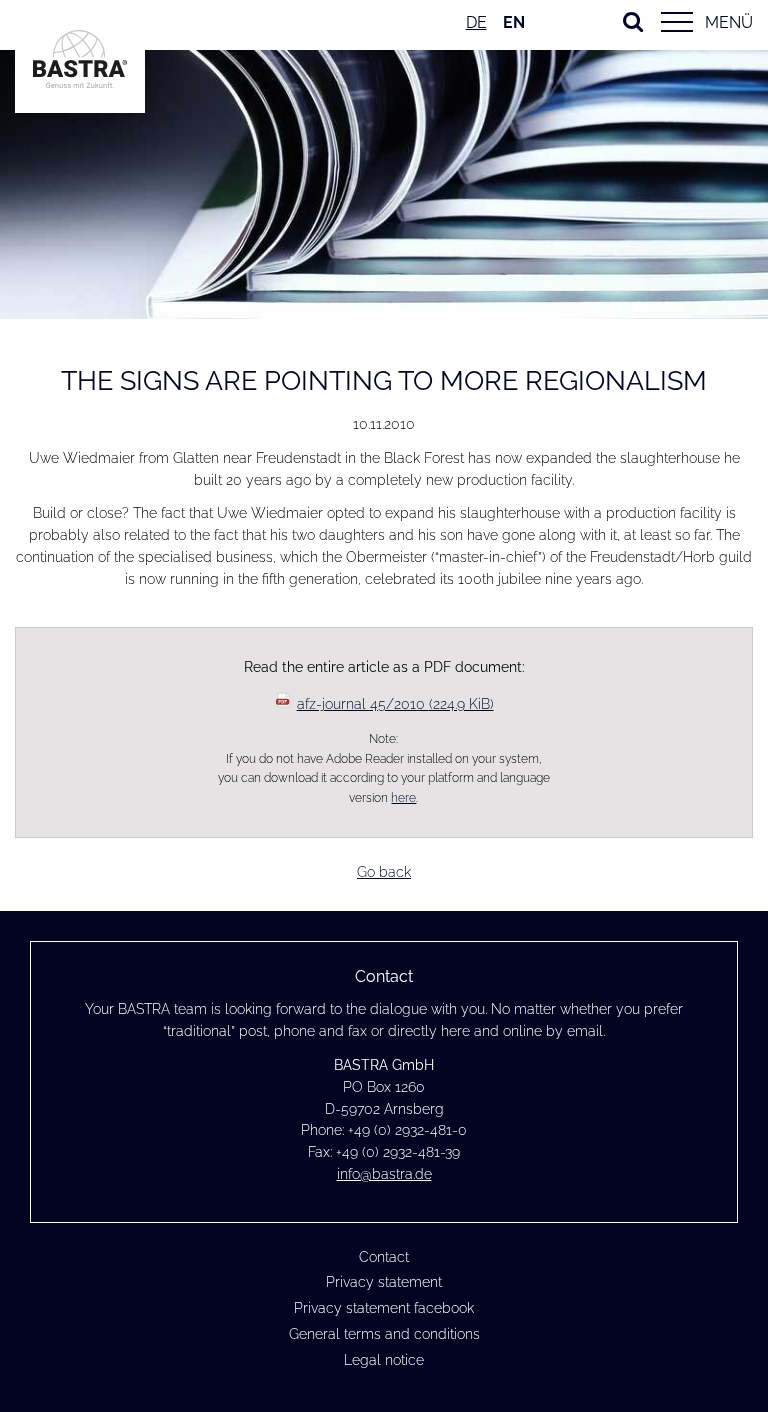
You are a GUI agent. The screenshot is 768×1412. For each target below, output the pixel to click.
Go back (384, 872)
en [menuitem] (514, 22)
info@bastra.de (384, 1174)
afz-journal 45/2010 (395, 704)
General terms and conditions (384, 1334)
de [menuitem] (476, 22)
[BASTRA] (80, 83)
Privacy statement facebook (384, 1308)
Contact (384, 1257)
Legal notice (384, 1360)
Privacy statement (384, 1282)
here (403, 797)
